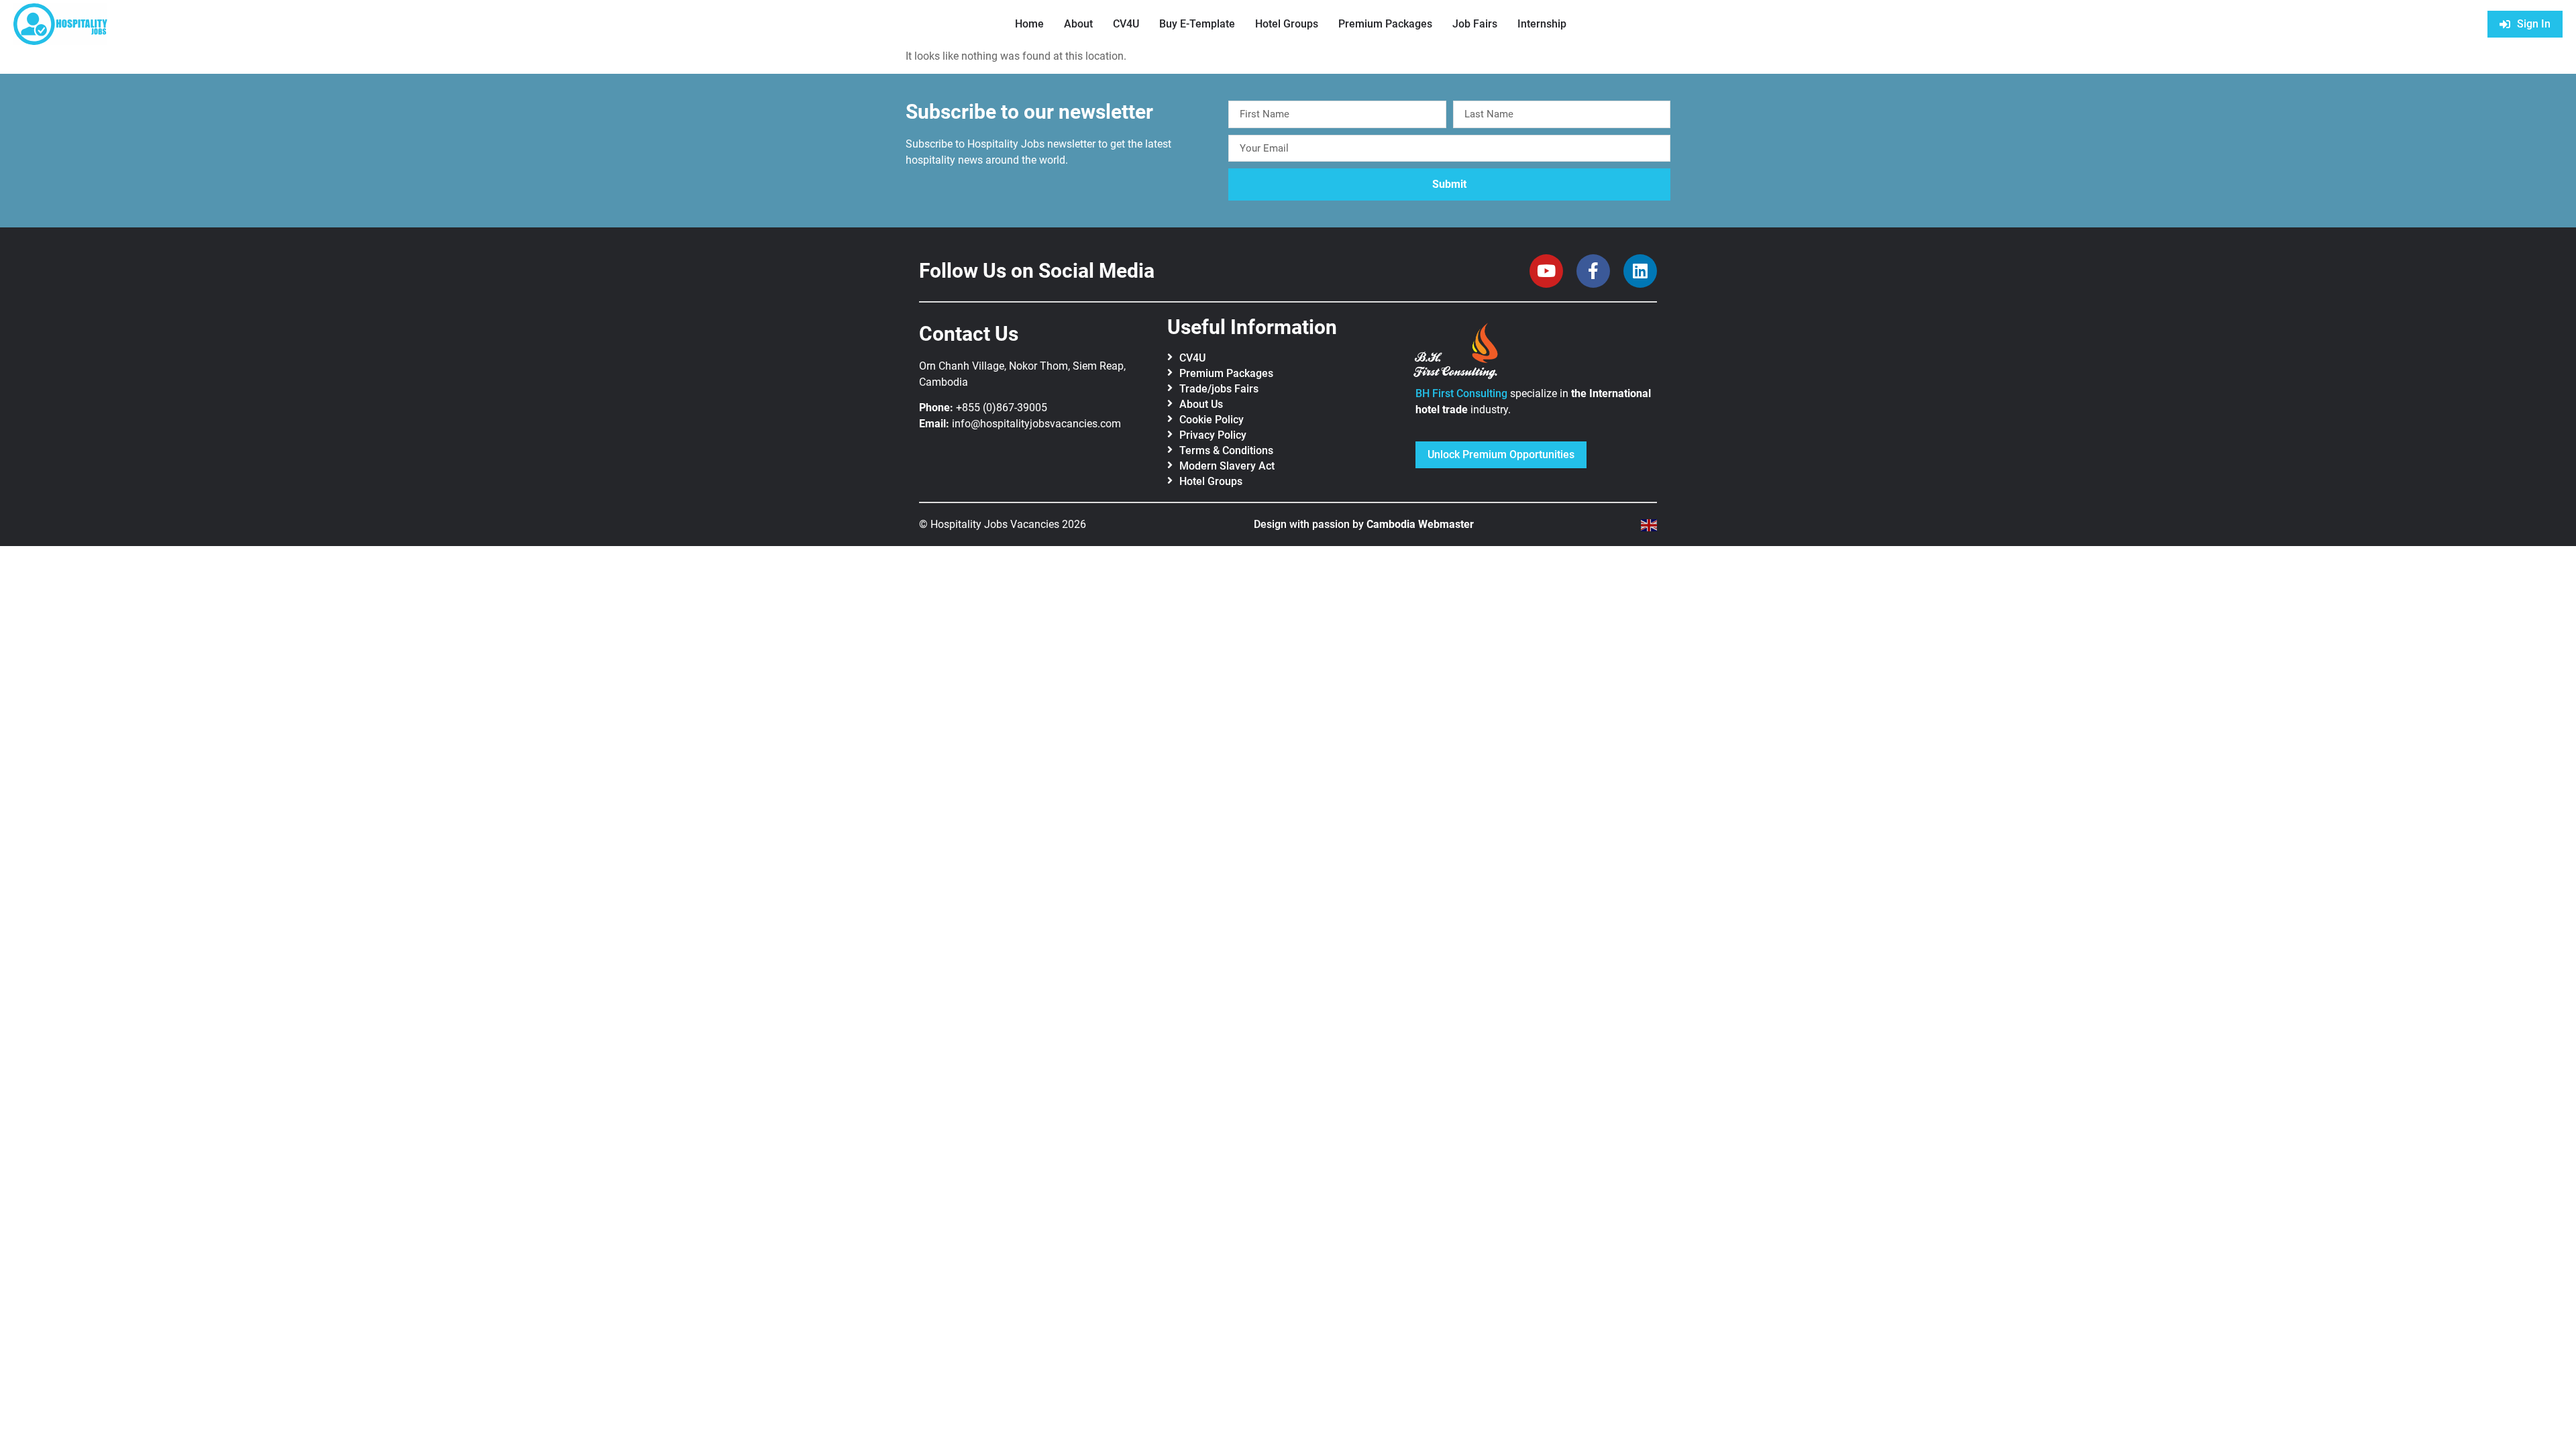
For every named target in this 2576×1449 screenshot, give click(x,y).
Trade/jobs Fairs (1219, 389)
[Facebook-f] (1593, 271)
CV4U (1126, 24)
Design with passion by (1364, 524)
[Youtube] (1546, 271)
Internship (1542, 24)
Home (1029, 24)
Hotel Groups (1287, 24)
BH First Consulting (1461, 393)
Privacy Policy (1213, 435)
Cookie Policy (1212, 420)
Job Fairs (1475, 24)
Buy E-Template (1197, 24)
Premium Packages (1385, 24)
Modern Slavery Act (1227, 466)
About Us (1201, 404)
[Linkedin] (1640, 271)
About (1078, 24)
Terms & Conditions (1226, 450)
